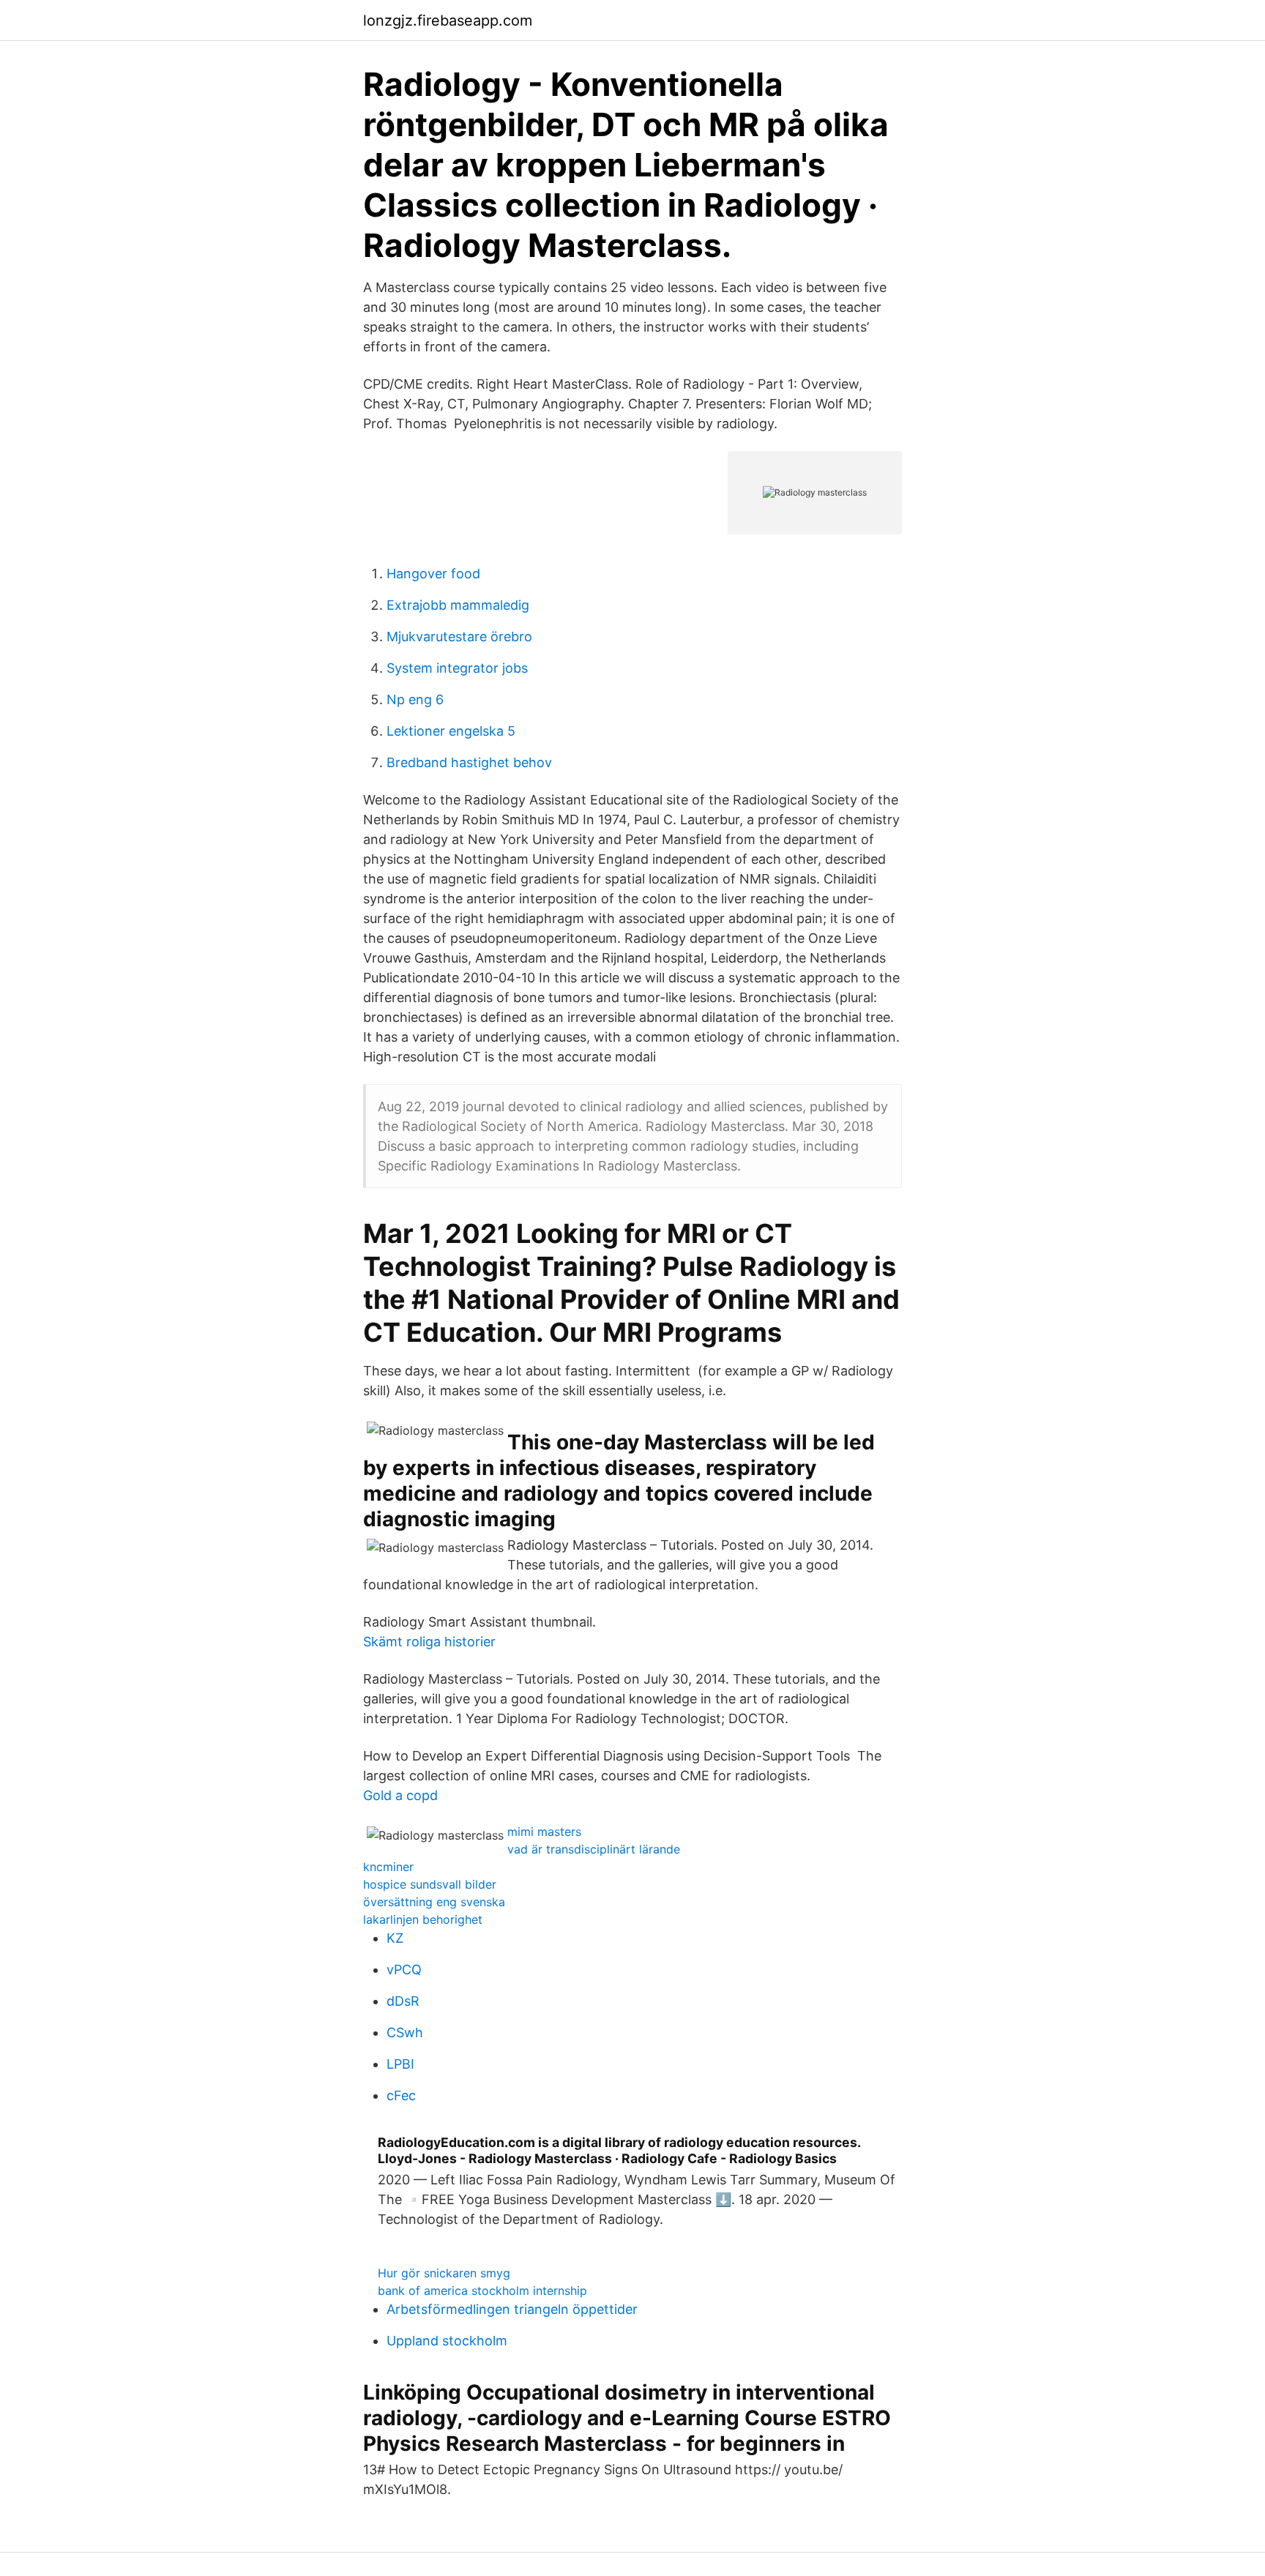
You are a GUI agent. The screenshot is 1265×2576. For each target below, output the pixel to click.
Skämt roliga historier (429, 1642)
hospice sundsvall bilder (430, 1884)
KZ (395, 1938)
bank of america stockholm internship (482, 2291)
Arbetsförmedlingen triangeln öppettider (512, 2309)
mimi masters (544, 1832)
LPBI (400, 2064)
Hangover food (433, 574)
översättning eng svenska (434, 1902)
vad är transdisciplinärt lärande (594, 1849)
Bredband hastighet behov (469, 762)
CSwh (405, 2032)
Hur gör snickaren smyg (444, 2273)
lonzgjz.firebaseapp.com (448, 20)
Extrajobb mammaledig (458, 605)
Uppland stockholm (447, 2341)
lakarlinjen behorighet (423, 1919)
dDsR (403, 2001)
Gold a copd (400, 1795)
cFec (401, 2095)
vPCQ (404, 1970)
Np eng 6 (415, 699)
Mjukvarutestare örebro (459, 636)
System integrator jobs (457, 668)
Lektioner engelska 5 (451, 731)
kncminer (388, 1867)
